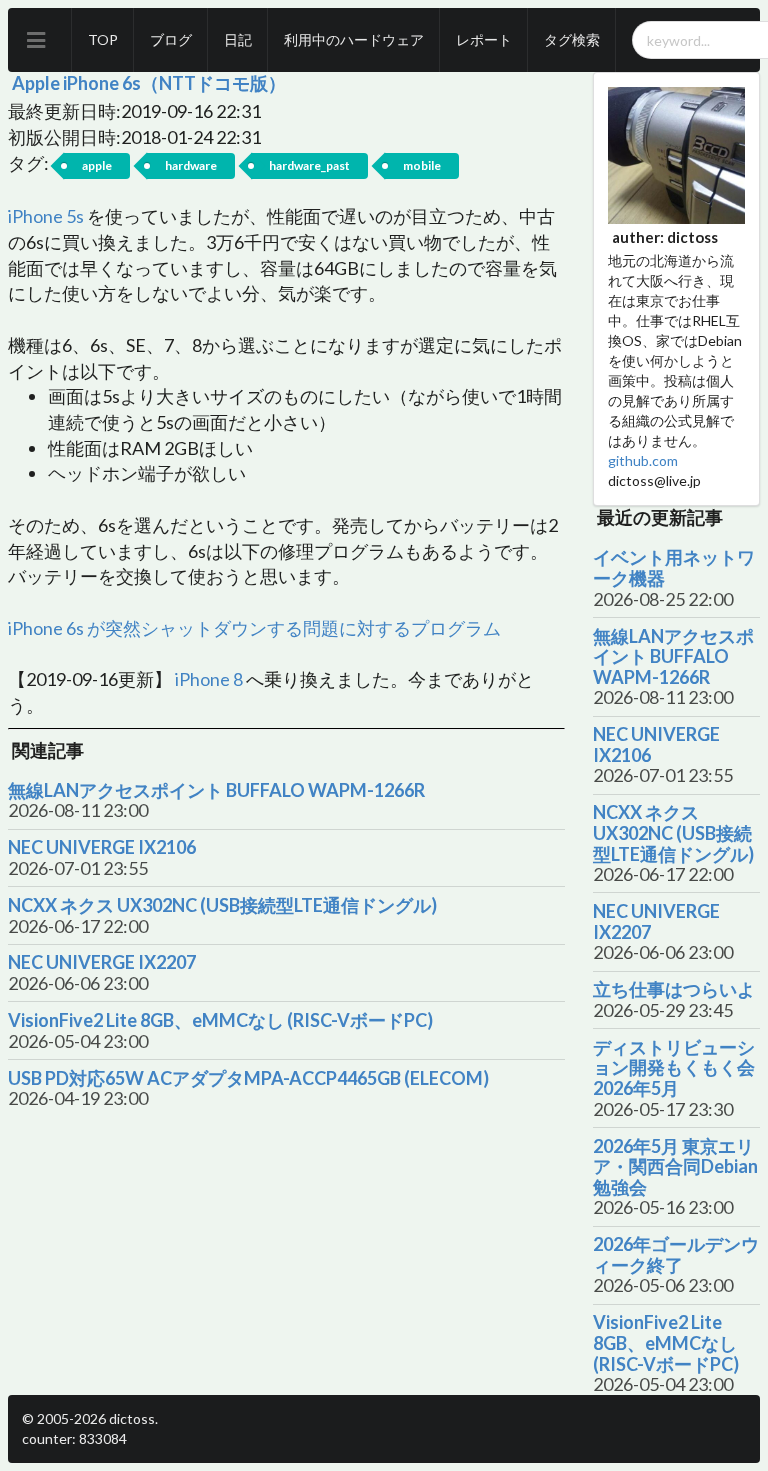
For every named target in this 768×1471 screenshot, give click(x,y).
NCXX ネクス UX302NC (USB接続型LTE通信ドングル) (222, 905)
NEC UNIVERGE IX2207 (102, 962)
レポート (484, 39)
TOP (103, 39)
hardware (191, 165)
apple (97, 165)
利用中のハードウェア (354, 39)
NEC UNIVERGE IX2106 (102, 847)
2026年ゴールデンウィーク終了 (676, 1254)
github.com (643, 460)
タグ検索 (572, 39)
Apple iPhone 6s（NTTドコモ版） (149, 83)
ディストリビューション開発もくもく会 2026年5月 (674, 1068)
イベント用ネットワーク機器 (674, 567)
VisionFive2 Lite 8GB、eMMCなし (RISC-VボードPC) (220, 1020)
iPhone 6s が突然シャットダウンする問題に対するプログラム (254, 628)
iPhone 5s (46, 216)
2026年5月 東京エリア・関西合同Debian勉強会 (675, 1167)
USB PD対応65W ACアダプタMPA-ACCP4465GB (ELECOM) (248, 1078)
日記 (238, 39)
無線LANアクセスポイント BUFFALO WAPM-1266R (216, 790)
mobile (422, 165)
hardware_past (309, 165)
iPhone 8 (209, 679)
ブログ (171, 39)
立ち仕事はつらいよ (674, 989)
